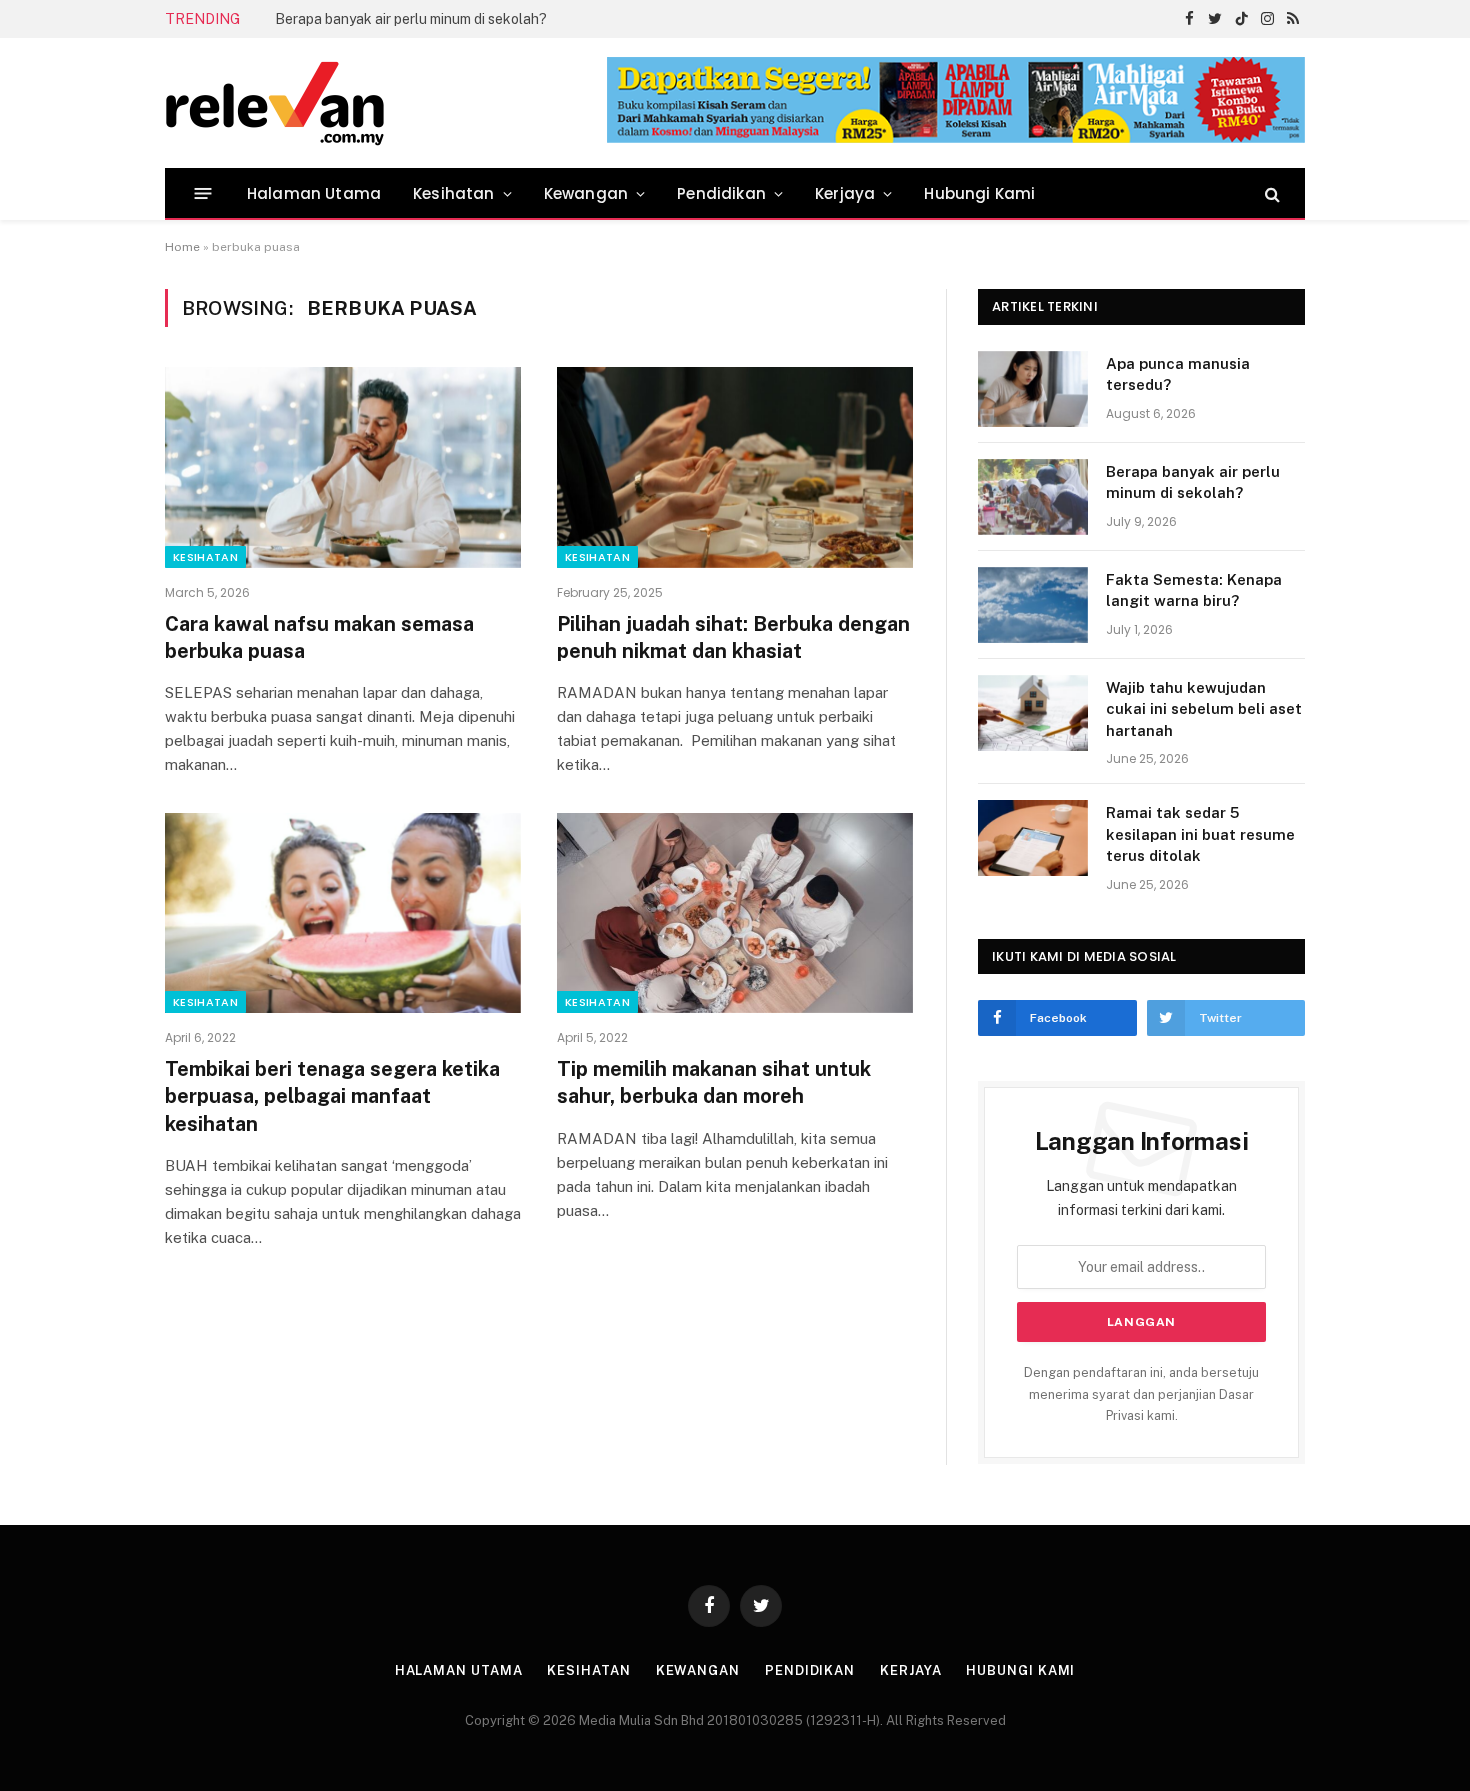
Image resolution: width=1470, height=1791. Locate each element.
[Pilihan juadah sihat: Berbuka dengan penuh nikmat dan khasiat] (735, 467)
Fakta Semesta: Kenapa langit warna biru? (1194, 590)
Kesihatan (454, 193)
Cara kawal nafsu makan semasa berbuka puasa (319, 637)
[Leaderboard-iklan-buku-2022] (956, 138)
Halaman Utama (314, 193)
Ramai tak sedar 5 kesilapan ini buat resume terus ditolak (1200, 834)
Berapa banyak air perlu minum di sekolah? (411, 19)
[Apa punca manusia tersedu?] (1033, 389)
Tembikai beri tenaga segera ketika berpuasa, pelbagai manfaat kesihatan (332, 1096)
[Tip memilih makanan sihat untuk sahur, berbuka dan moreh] (735, 913)
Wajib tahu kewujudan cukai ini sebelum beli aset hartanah (1204, 709)
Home (182, 247)
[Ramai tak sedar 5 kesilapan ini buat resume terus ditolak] (1033, 838)
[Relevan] (388, 103)
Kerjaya (845, 193)
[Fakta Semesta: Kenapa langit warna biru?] (1033, 605)
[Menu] (203, 193)
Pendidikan (721, 193)
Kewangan (586, 193)
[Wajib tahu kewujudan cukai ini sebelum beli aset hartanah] (1033, 713)
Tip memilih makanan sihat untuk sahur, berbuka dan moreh (714, 1082)
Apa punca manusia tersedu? (1178, 374)
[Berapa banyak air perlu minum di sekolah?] (1033, 497)
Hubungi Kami (979, 193)
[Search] (1270, 193)
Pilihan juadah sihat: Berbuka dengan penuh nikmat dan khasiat (733, 637)
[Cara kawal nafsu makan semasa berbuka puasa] (343, 467)
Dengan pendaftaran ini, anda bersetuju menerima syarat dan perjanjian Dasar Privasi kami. (1141, 1394)
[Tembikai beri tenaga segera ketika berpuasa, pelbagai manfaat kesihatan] (343, 913)
